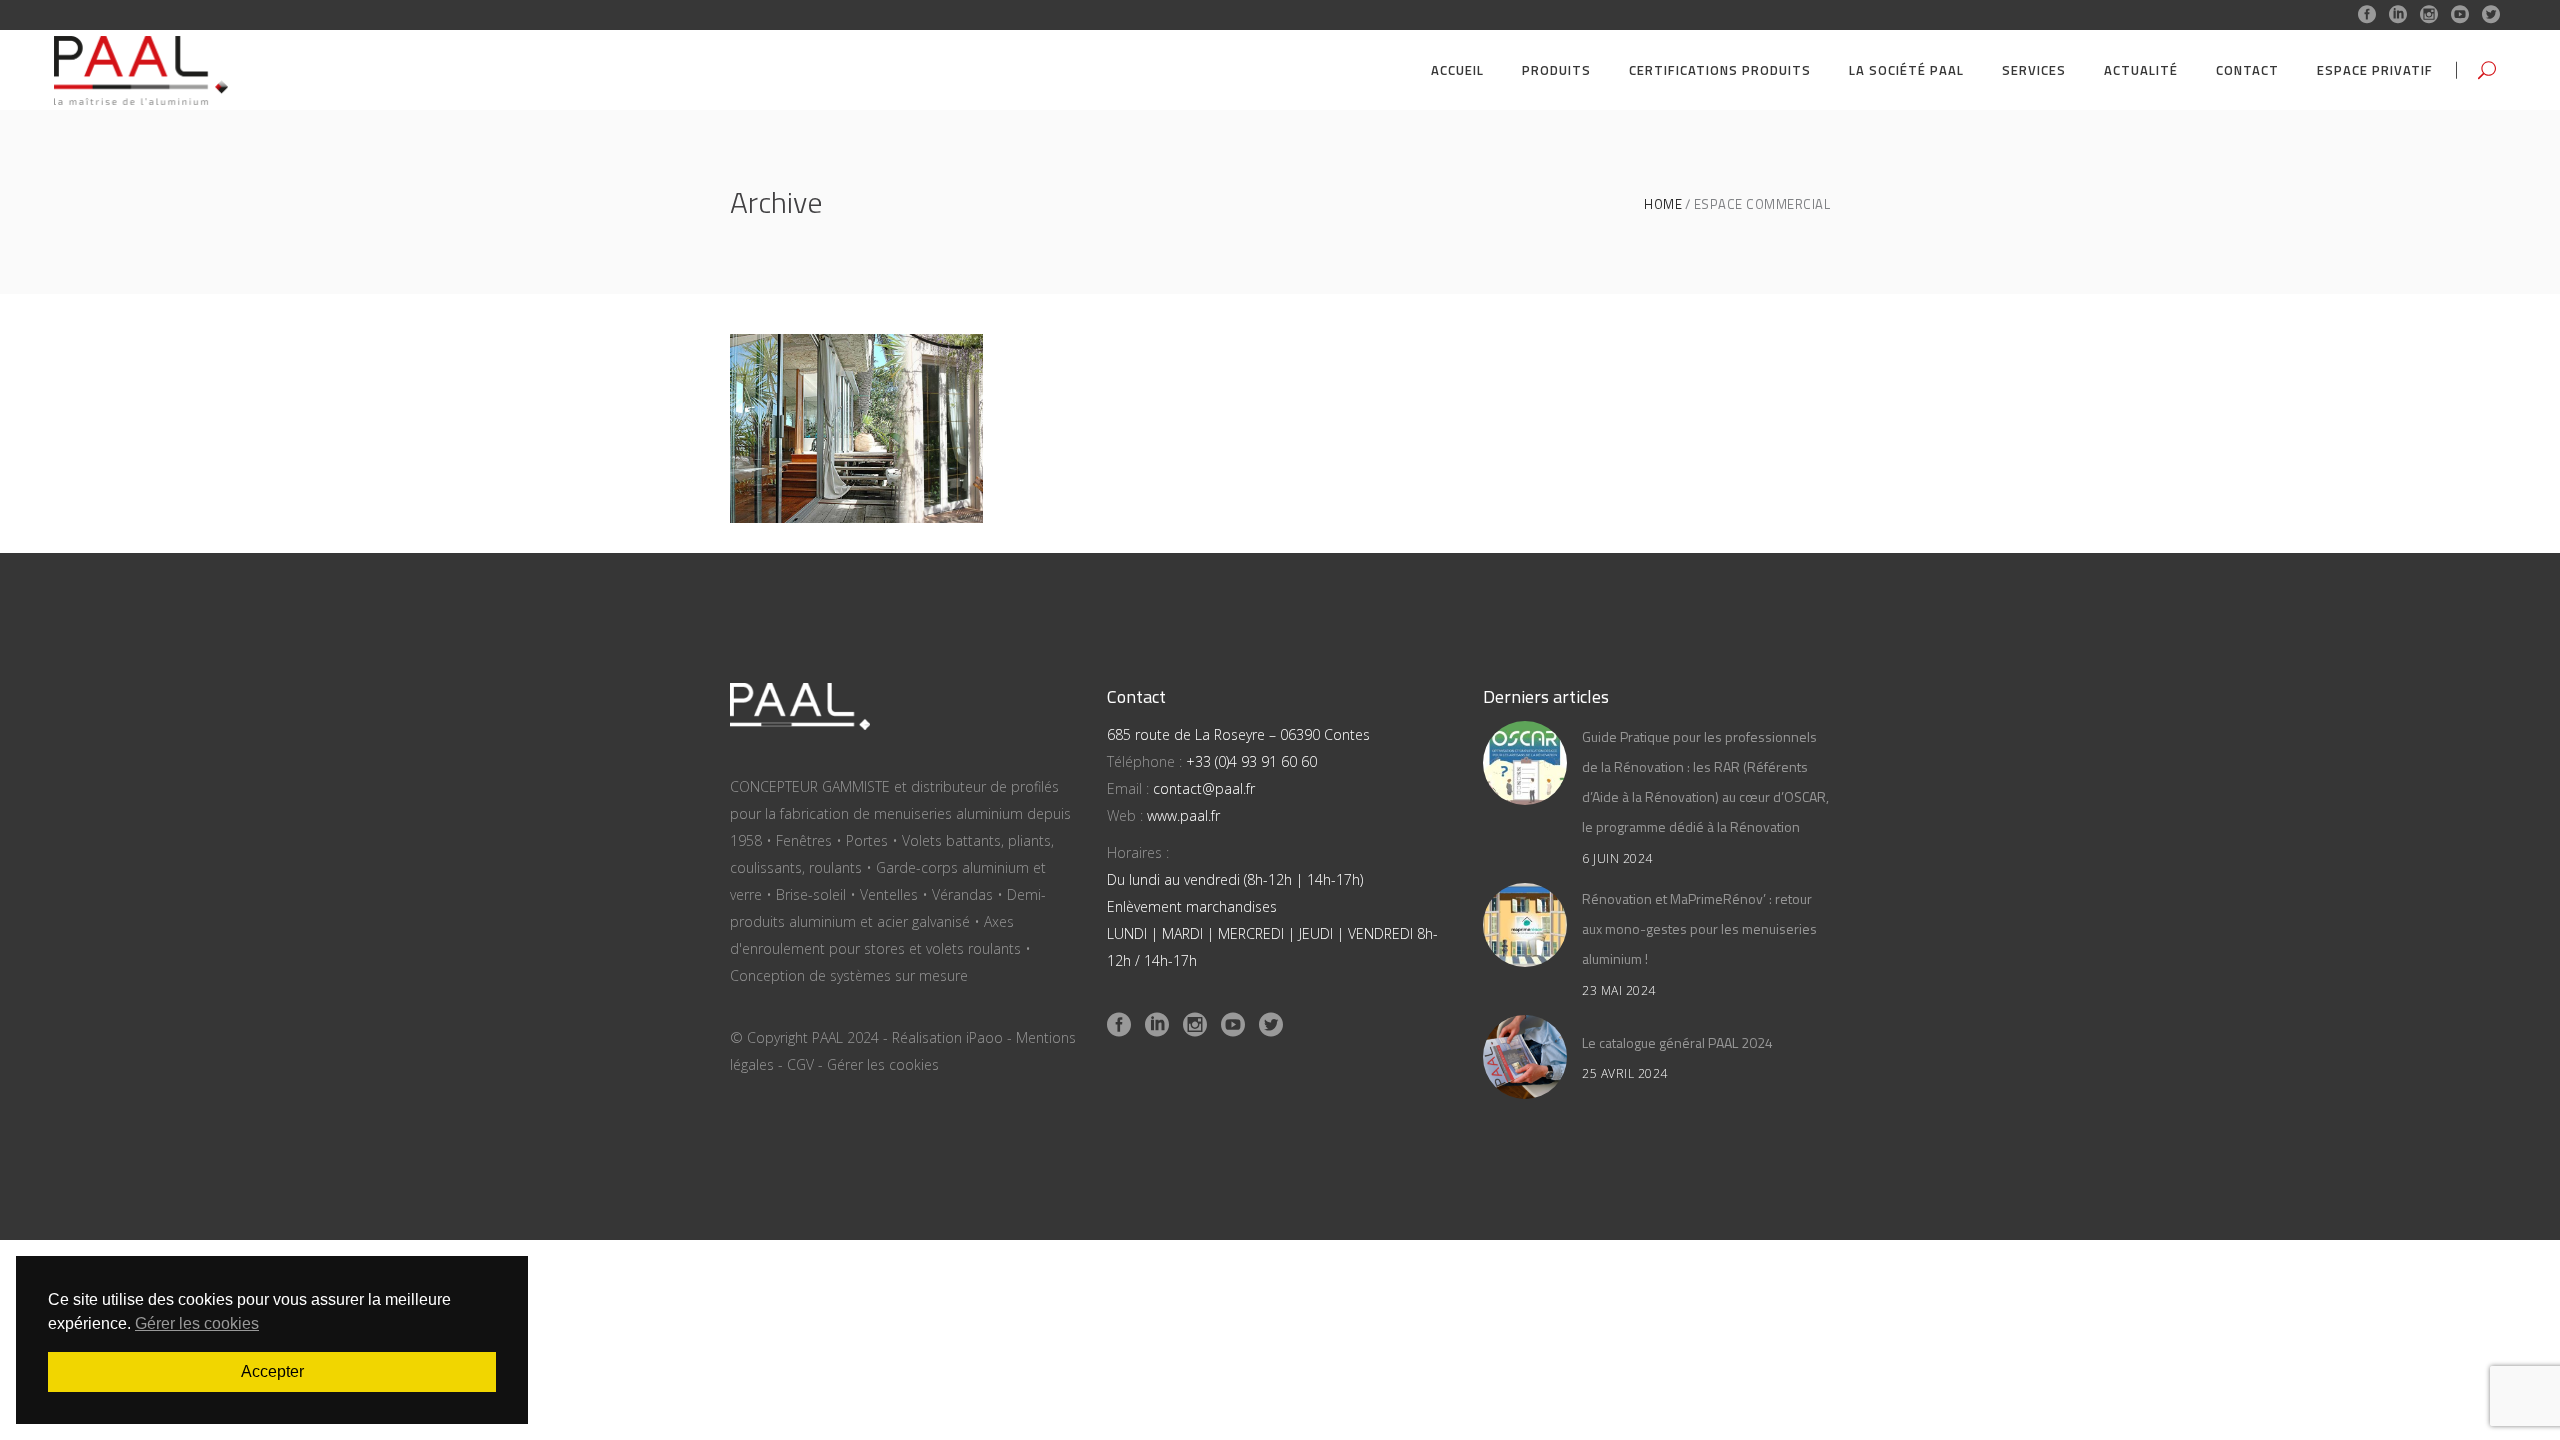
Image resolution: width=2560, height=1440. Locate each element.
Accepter (272, 1371)
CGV (800, 1064)
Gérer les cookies (883, 1064)
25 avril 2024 (1625, 1073)
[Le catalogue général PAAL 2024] (1525, 1057)
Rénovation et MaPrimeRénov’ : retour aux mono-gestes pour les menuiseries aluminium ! (1699, 928)
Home (1663, 204)
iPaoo (984, 1037)
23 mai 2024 (1619, 990)
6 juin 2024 (1617, 858)
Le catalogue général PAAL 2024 (1677, 1042)
